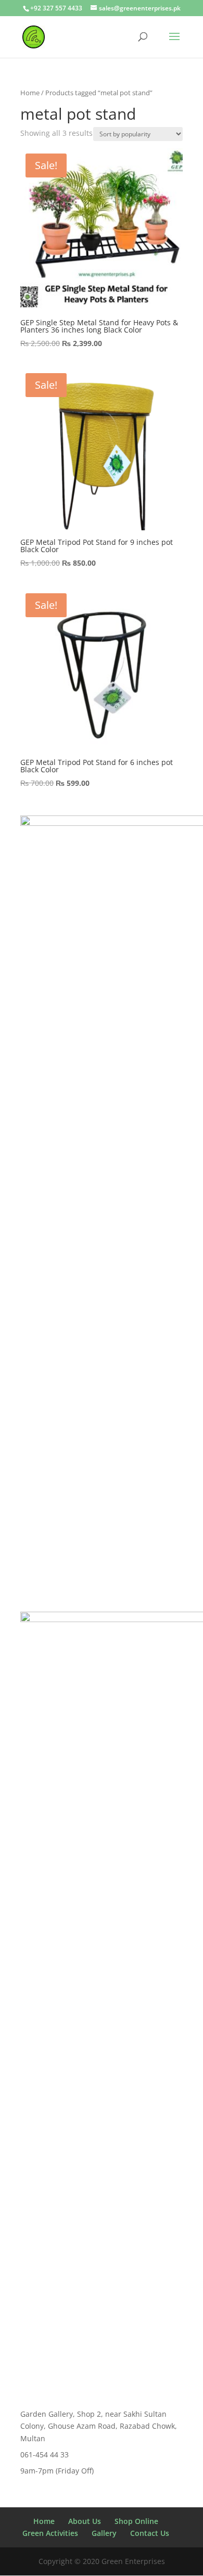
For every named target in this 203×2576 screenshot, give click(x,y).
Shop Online (136, 2521)
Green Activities (50, 2533)
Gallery (104, 2533)
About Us (85, 2521)
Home (30, 93)
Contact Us (150, 2533)
